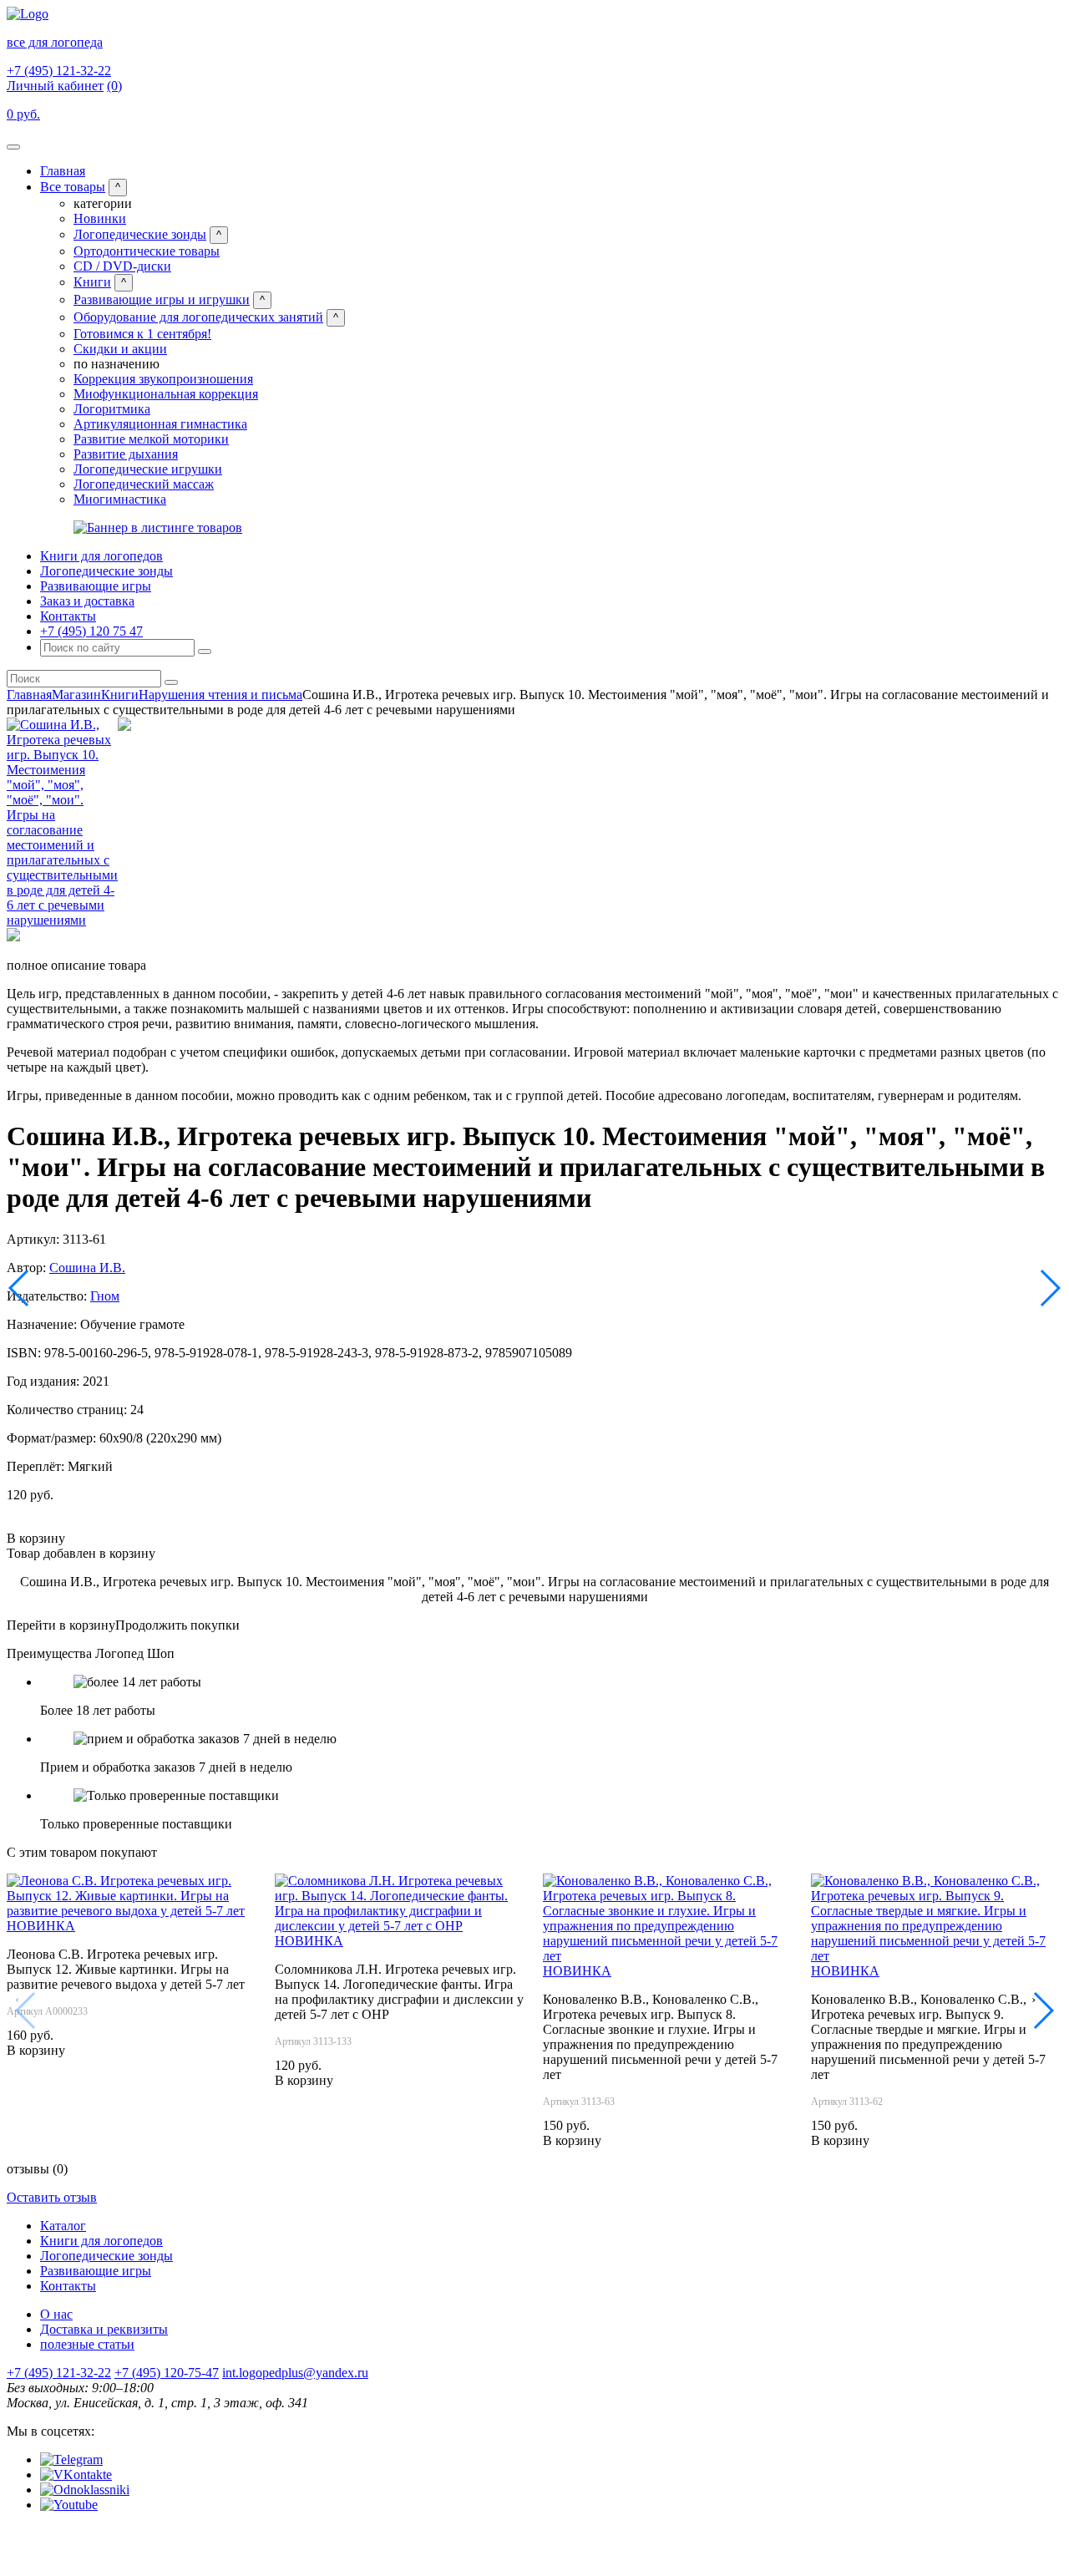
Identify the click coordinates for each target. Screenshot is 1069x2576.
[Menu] (13, 147)
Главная (63, 171)
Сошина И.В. (87, 1268)
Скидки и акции (120, 349)
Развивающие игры (96, 586)
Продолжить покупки (177, 1625)
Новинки (100, 218)
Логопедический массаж (144, 484)
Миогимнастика (120, 499)
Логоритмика (112, 409)
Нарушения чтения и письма (220, 695)
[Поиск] (205, 652)
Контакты (68, 616)
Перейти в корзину (61, 1625)
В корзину (36, 1538)
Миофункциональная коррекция (166, 394)
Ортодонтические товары (147, 251)
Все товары (73, 187)
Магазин (76, 695)
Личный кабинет (55, 86)
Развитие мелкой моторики (151, 439)
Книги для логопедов (101, 556)
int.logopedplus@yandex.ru (295, 2373)
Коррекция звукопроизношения (163, 379)
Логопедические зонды (140, 234)
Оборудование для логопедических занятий (198, 317)
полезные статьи (87, 2344)
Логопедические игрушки (148, 469)
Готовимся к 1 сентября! (142, 334)
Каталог (63, 2226)
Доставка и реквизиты (104, 2329)
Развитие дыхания (126, 454)
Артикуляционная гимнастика (160, 424)
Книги (92, 282)
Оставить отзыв (52, 2197)
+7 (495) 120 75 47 (91, 631)
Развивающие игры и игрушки (162, 299)
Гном (105, 1296)
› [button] (1034, 1999)
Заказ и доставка (87, 601)
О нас (56, 2314)
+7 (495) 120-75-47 (167, 2373)
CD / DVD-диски (122, 266)
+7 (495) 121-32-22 (59, 71)
